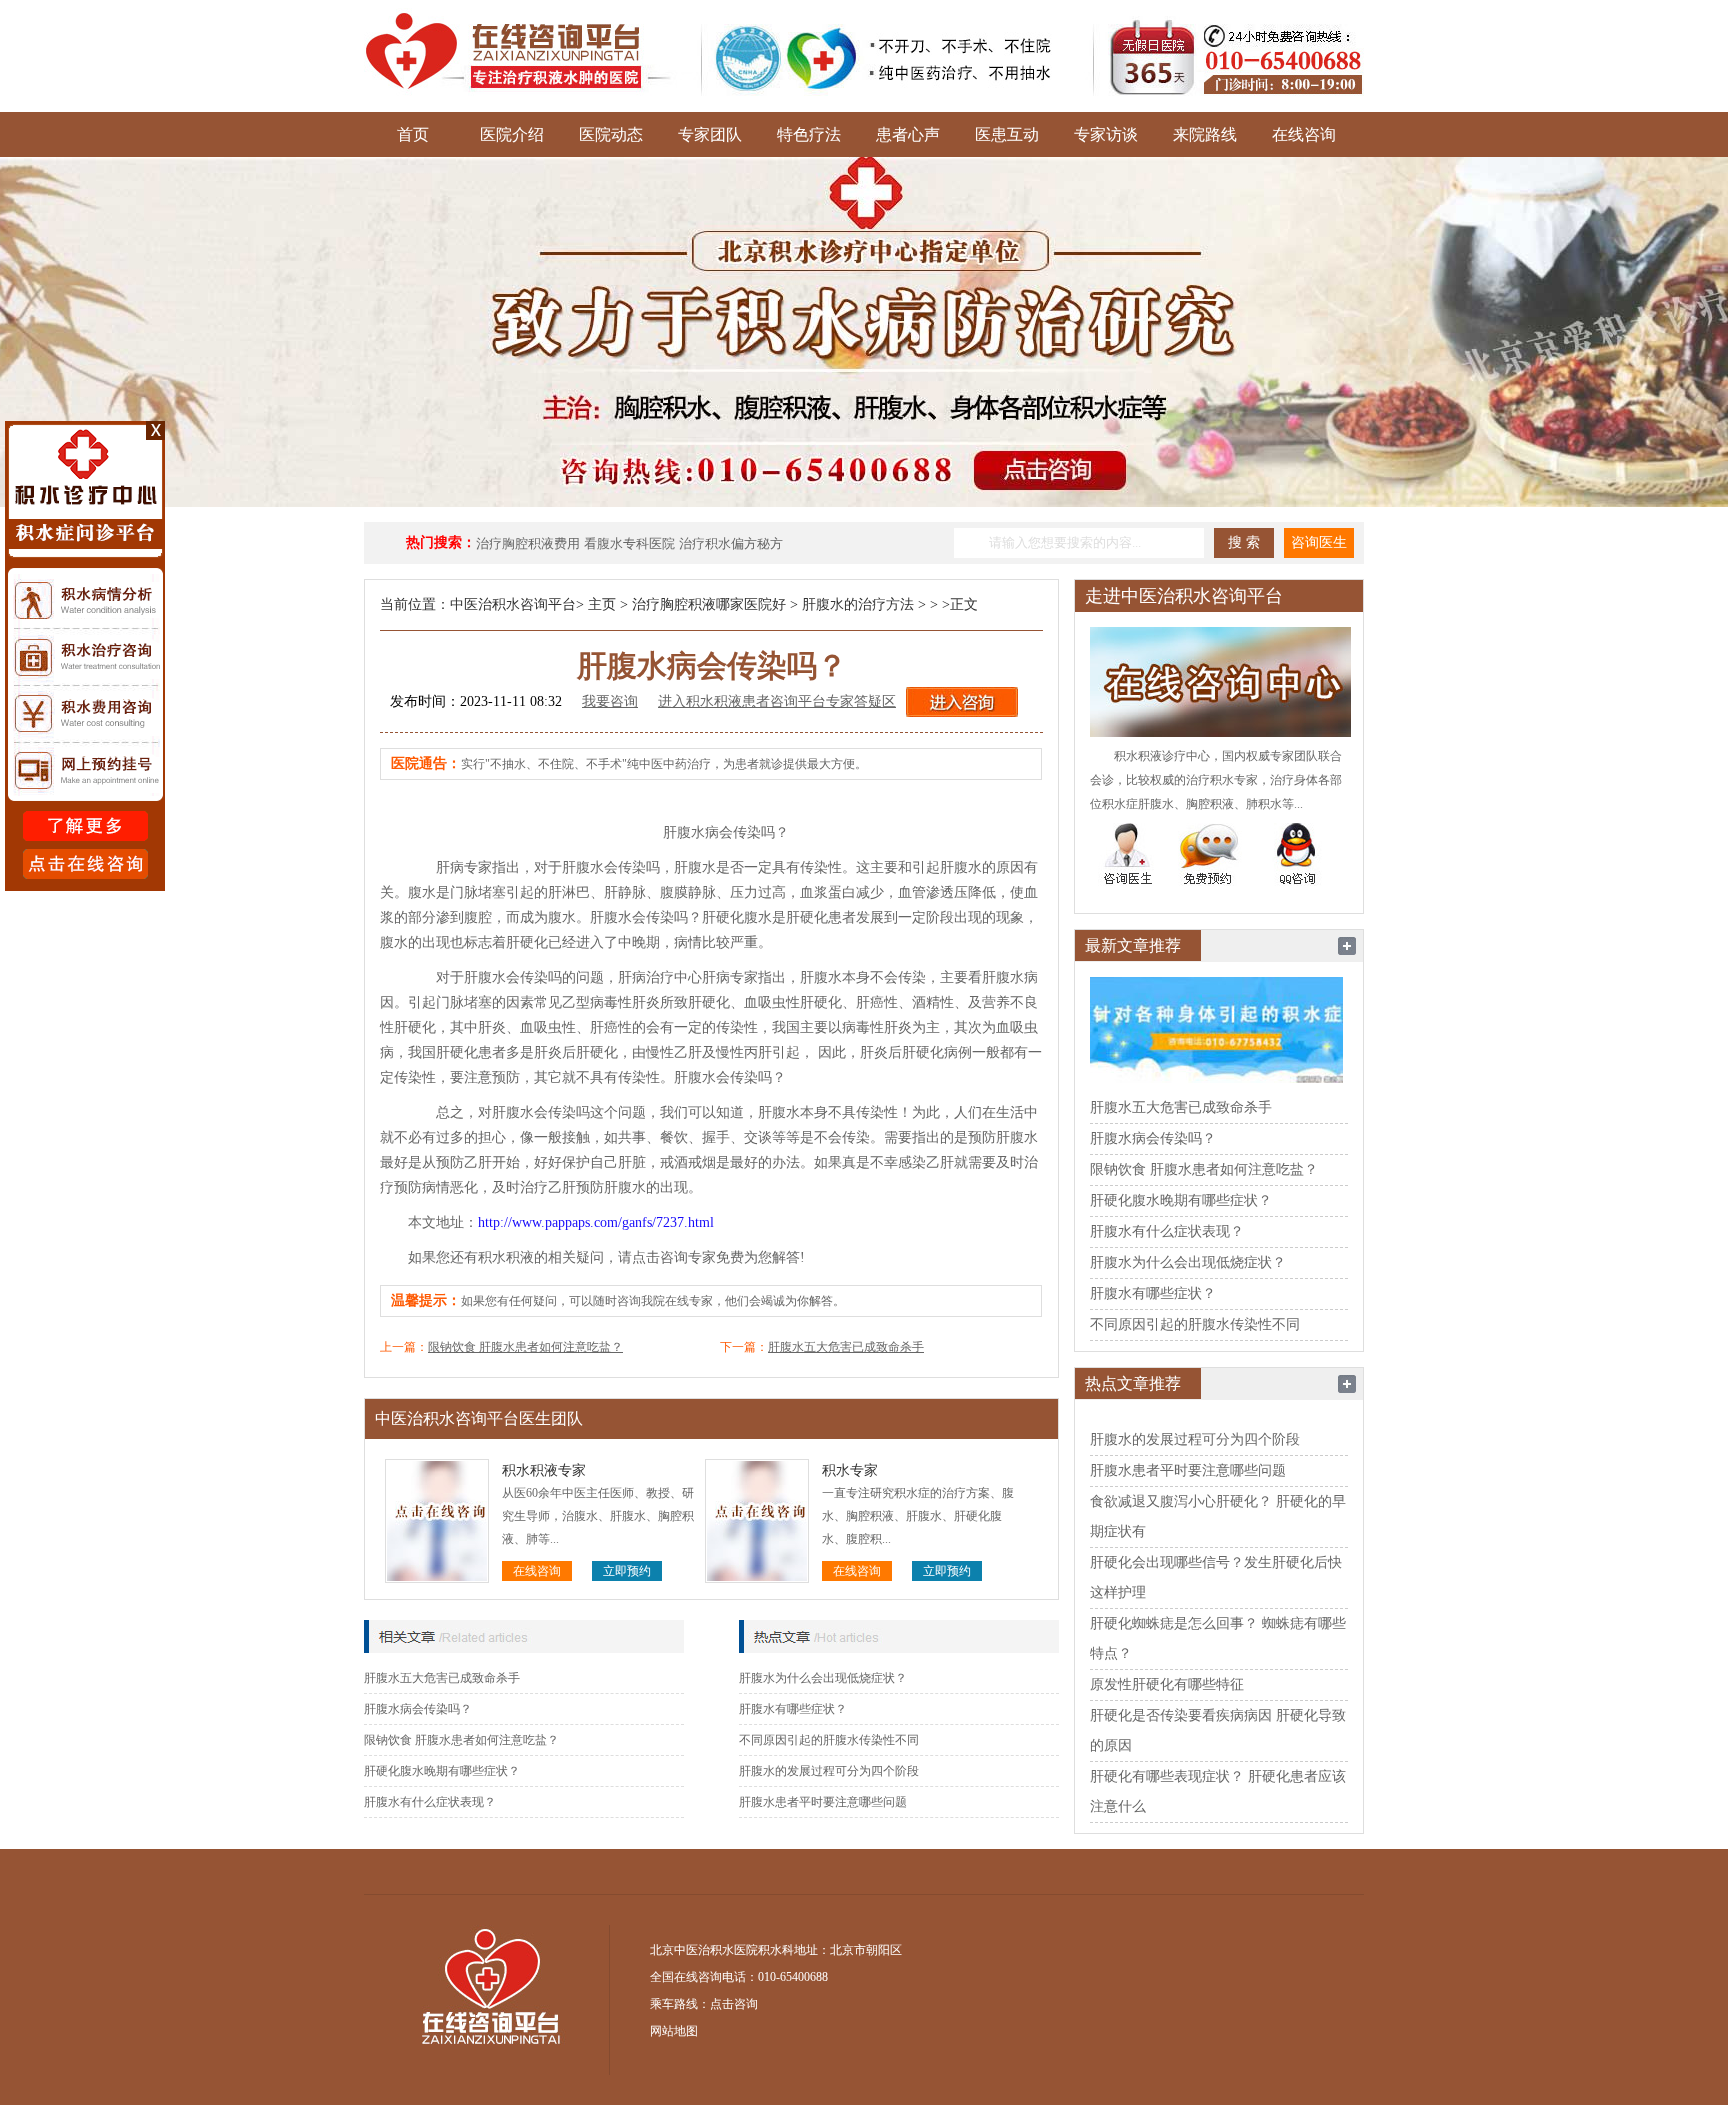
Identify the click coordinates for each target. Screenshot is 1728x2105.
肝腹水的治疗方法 (858, 604)
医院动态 (611, 134)
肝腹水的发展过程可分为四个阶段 (829, 1771)
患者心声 (908, 134)
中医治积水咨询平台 (513, 604)
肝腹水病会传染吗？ (418, 1709)
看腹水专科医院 (629, 543)
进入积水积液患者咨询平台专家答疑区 (777, 701)
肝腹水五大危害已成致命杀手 (846, 1347)
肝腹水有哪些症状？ (793, 1709)
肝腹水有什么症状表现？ (430, 1802)
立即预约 (627, 1571)
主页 (602, 604)
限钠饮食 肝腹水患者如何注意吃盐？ (525, 1347)
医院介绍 (512, 134)
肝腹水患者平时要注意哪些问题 (823, 1802)
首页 (413, 134)
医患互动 (1007, 134)
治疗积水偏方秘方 (731, 543)
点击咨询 (734, 2004)
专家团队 (710, 134)
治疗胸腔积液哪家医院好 (709, 604)
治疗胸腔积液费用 (528, 543)
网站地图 (674, 2031)
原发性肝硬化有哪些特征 (1167, 1684)
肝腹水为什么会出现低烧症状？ (823, 1678)
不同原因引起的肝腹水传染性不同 (829, 1740)
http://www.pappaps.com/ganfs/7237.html (596, 1222)
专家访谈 (1106, 134)
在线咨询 (1304, 134)
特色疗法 (809, 134)
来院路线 (1205, 134)
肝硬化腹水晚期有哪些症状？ (442, 1771)
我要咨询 (610, 701)
